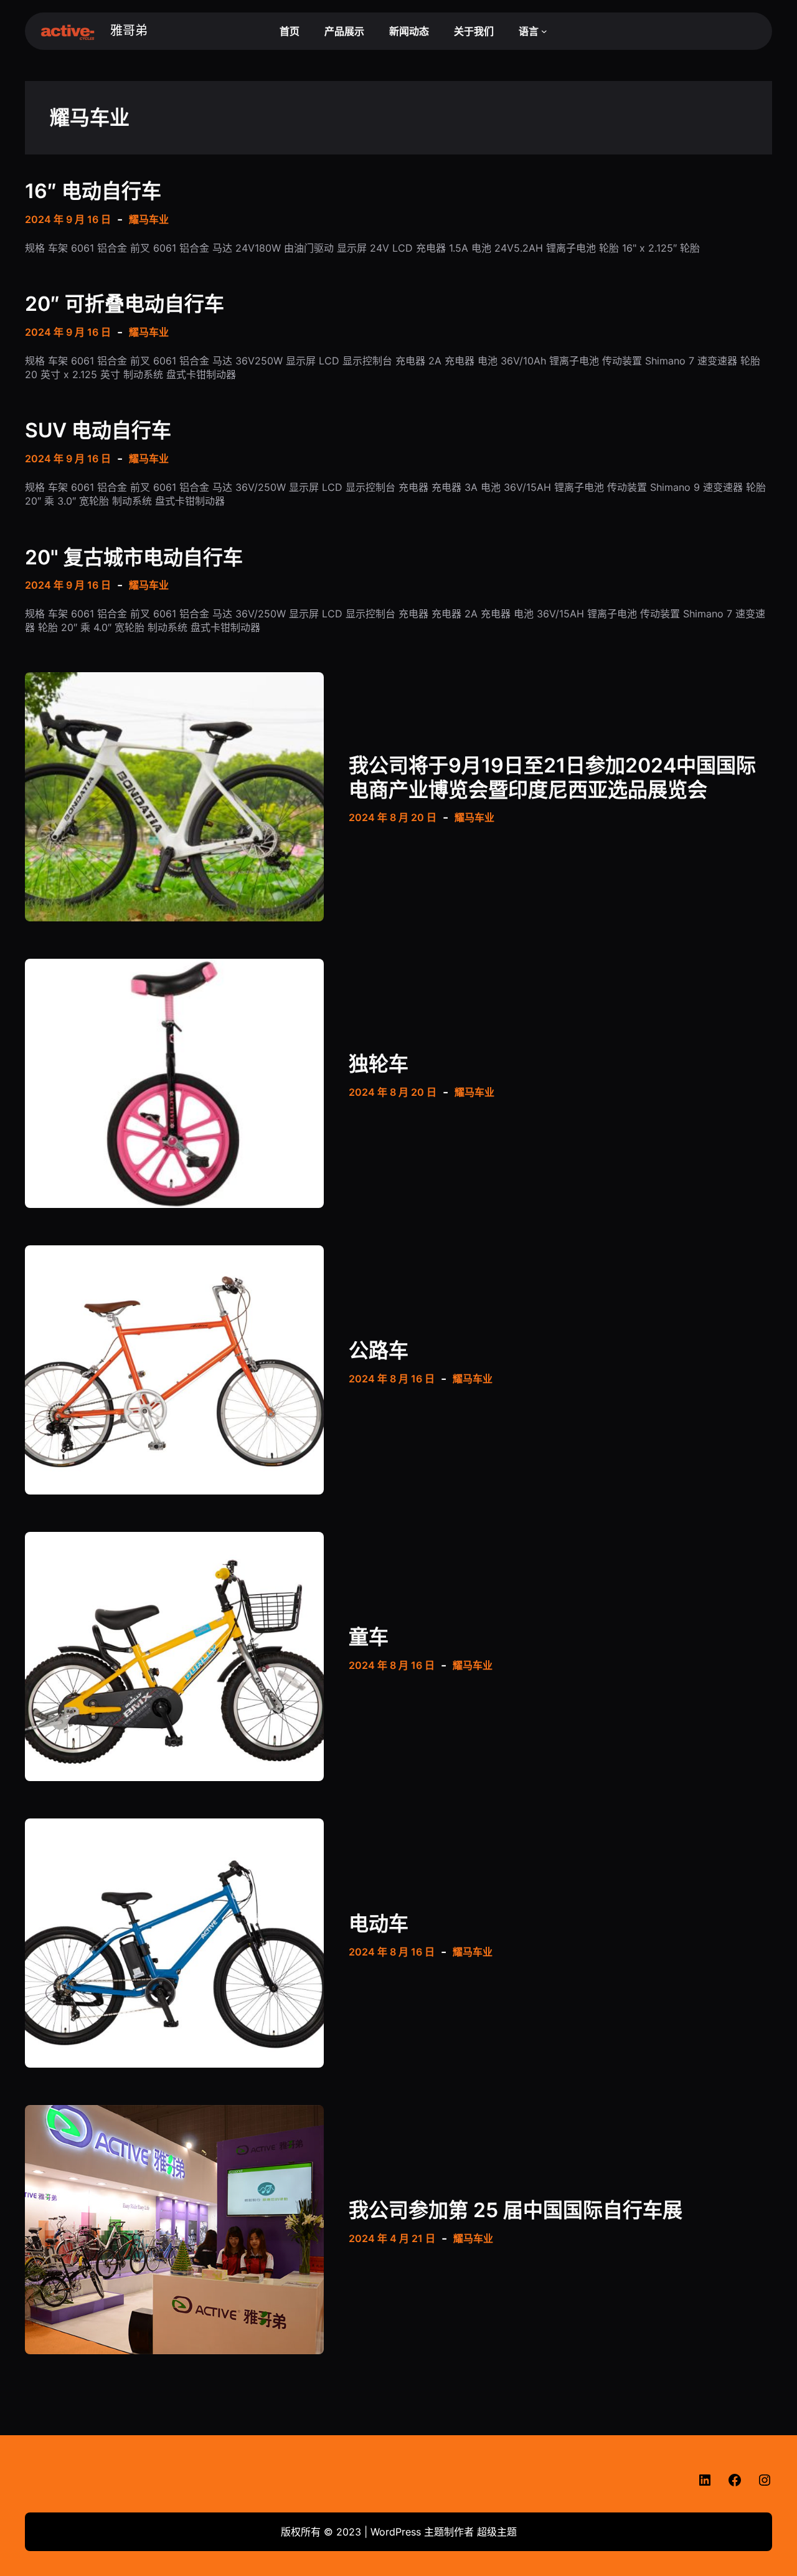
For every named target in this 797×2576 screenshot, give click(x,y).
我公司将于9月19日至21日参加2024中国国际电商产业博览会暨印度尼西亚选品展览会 (552, 777)
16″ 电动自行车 (93, 191)
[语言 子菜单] (544, 31)
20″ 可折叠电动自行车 (125, 304)
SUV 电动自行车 (98, 430)
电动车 (379, 1924)
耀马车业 (149, 219)
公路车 (379, 1351)
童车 (369, 1637)
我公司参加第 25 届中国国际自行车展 (516, 2210)
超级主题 (497, 2532)
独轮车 (379, 1064)
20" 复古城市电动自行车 (134, 558)
